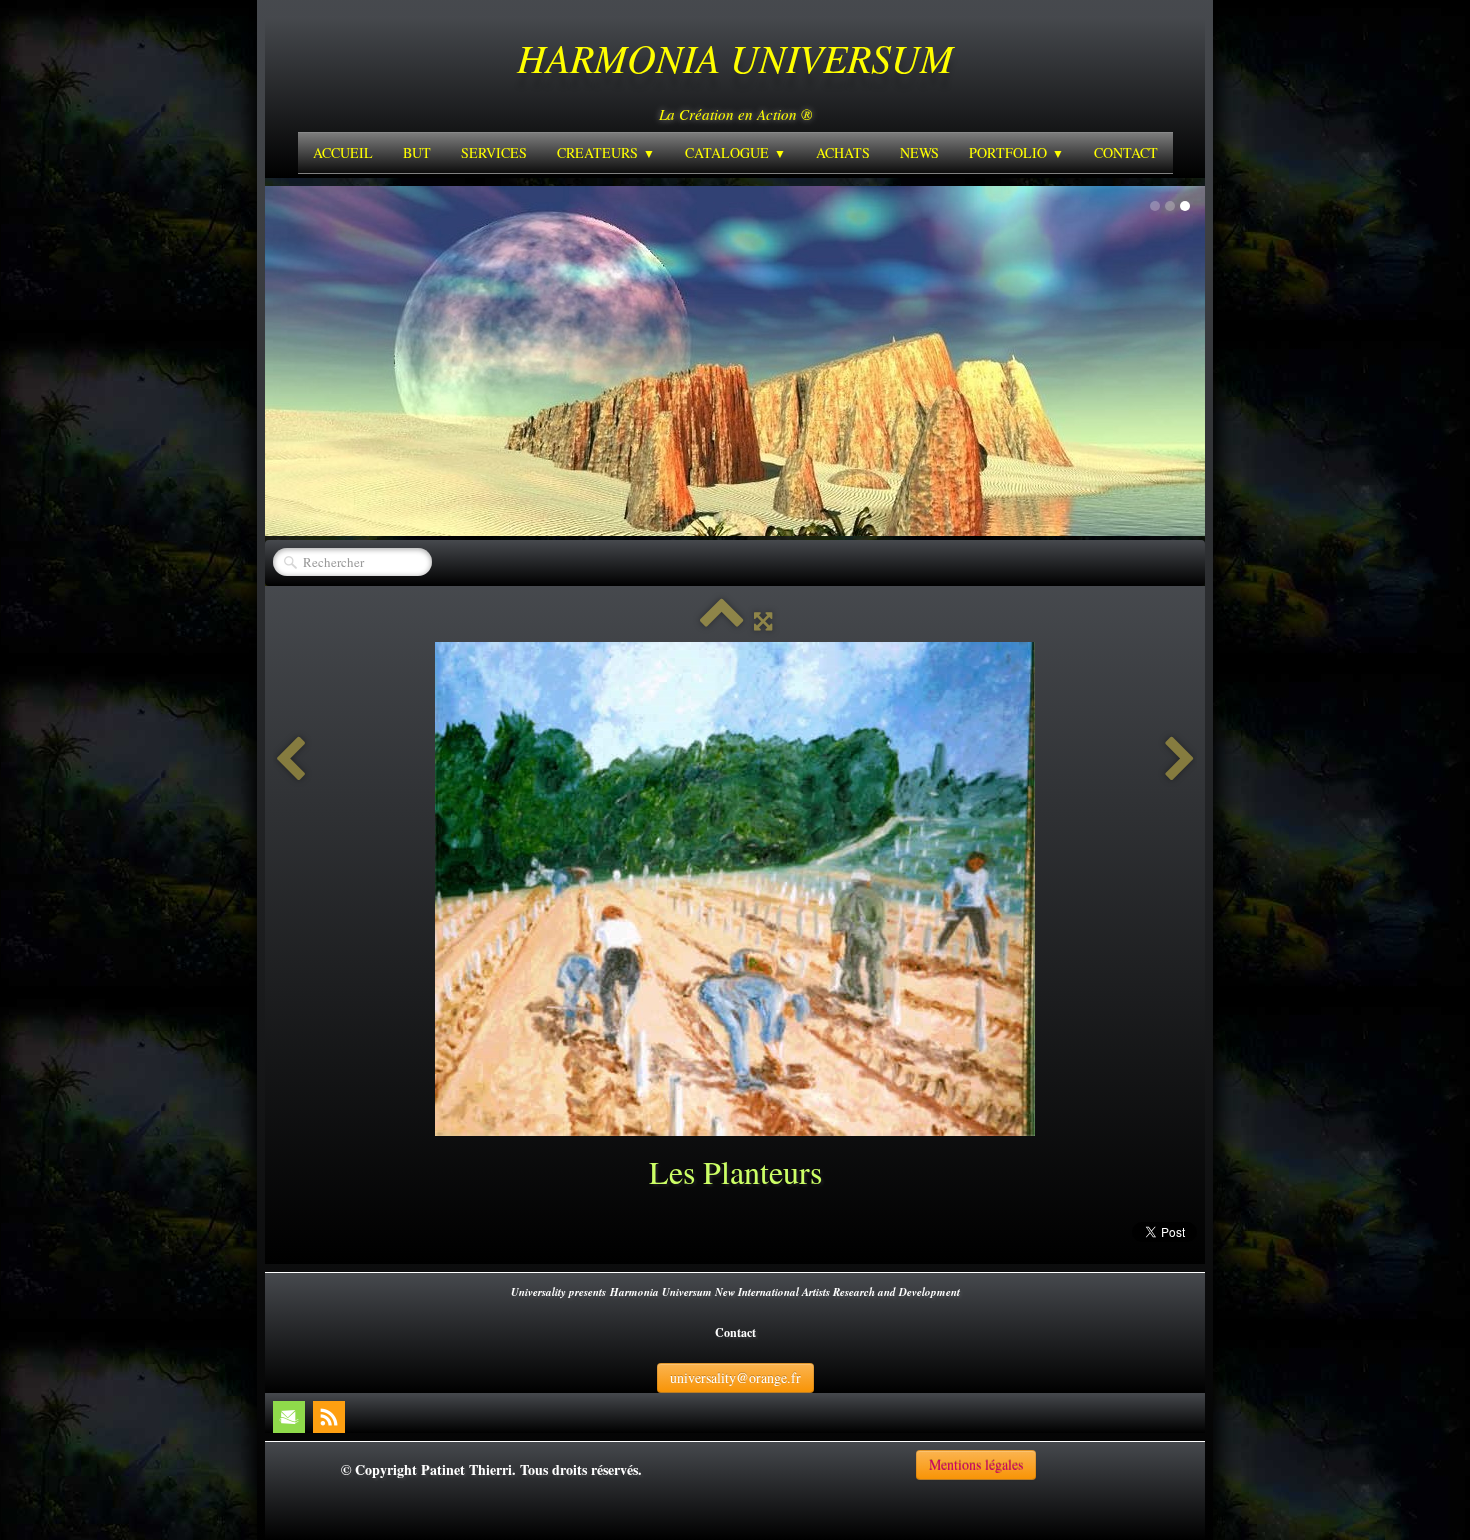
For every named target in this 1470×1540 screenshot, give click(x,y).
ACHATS (843, 152)
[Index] (722, 620)
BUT (417, 152)
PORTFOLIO (1016, 152)
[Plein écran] (763, 620)
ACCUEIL (343, 152)
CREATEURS (606, 152)
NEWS (919, 152)
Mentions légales (976, 1464)
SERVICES (494, 152)
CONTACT (1126, 152)
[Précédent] (290, 760)
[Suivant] (1180, 760)
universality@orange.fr (735, 1377)
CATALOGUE (735, 152)
